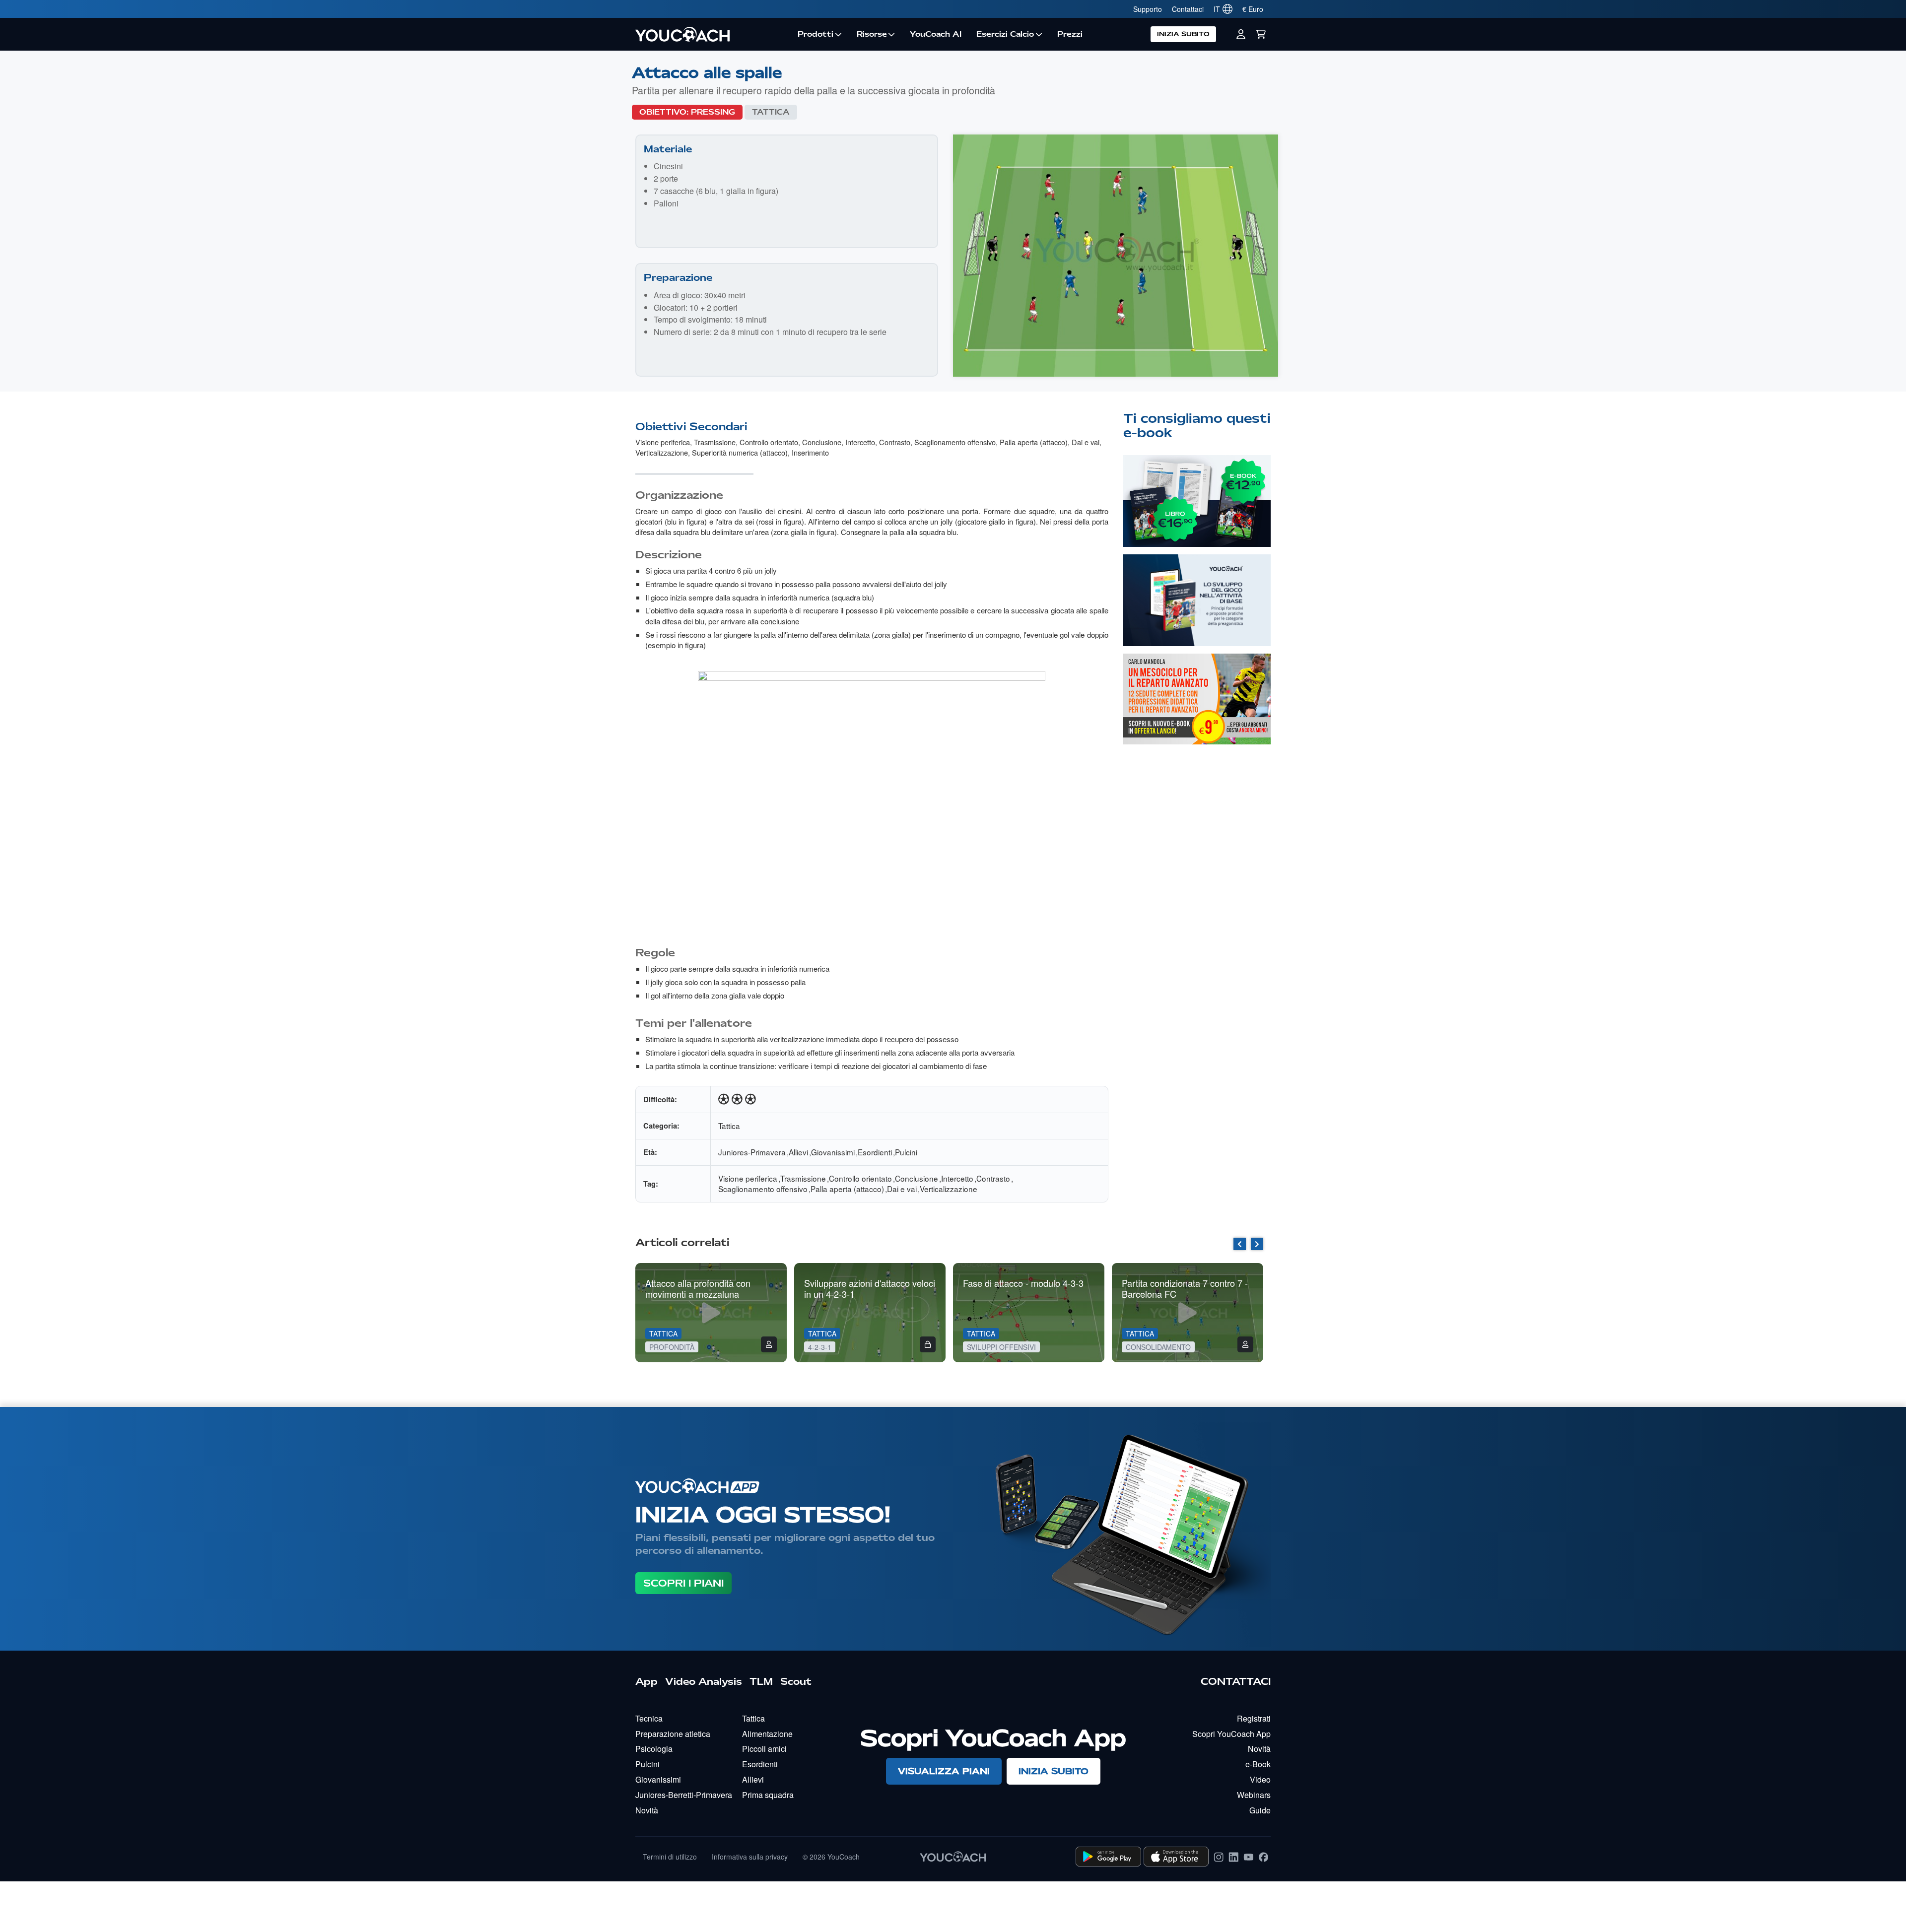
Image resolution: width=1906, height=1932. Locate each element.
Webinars (1254, 1795)
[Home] (713, 34)
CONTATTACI (1236, 1681)
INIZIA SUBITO (1183, 34)
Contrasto (895, 442)
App (647, 1681)
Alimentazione (767, 1734)
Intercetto (860, 442)
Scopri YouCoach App (1231, 1734)
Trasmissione (715, 442)
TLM (761, 1681)
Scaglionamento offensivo (955, 442)
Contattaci (1188, 9)
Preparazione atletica (673, 1734)
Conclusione (822, 442)
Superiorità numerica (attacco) (740, 452)
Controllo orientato (769, 442)
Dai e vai (1086, 442)
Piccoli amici (764, 1749)
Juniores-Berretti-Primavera (684, 1795)
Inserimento (810, 452)
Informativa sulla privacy (750, 1857)
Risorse (872, 34)
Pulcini (906, 1152)
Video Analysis (704, 1681)
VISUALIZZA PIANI (944, 1771)
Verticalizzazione (662, 452)
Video (1260, 1779)
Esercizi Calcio (1005, 34)
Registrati (1254, 1718)
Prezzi (1070, 34)
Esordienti (875, 1152)
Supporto (1148, 9)
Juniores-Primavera (752, 1152)
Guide (1260, 1810)
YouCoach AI (936, 34)
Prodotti (816, 34)
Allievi (798, 1152)
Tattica (771, 112)
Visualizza (1197, 515)
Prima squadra (768, 1795)
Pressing (713, 112)
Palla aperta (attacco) (1034, 442)
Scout (796, 1681)
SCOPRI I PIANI (683, 1583)
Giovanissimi (833, 1152)
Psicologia (654, 1749)
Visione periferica (663, 442)
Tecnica (649, 1718)
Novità (647, 1810)
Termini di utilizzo (670, 1857)
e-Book (1258, 1764)
